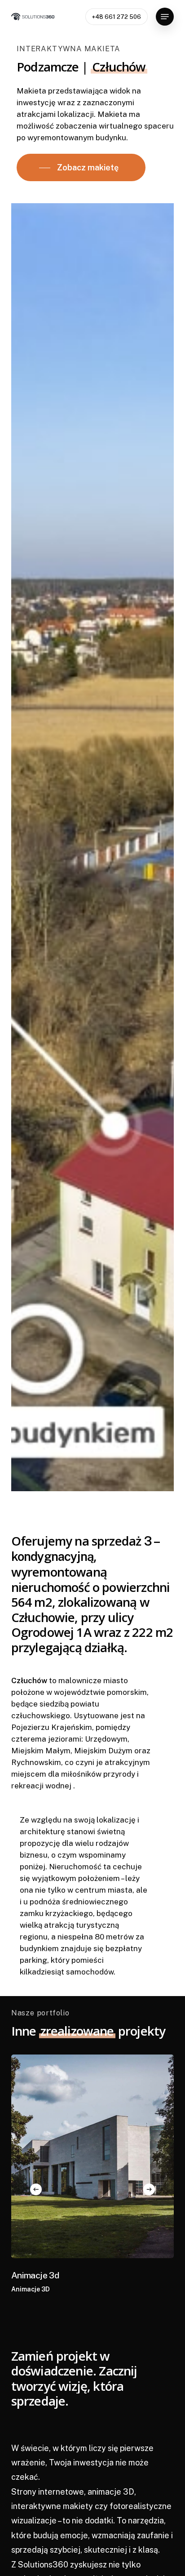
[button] (165, 17)
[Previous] (36, 2189)
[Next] (149, 2189)
